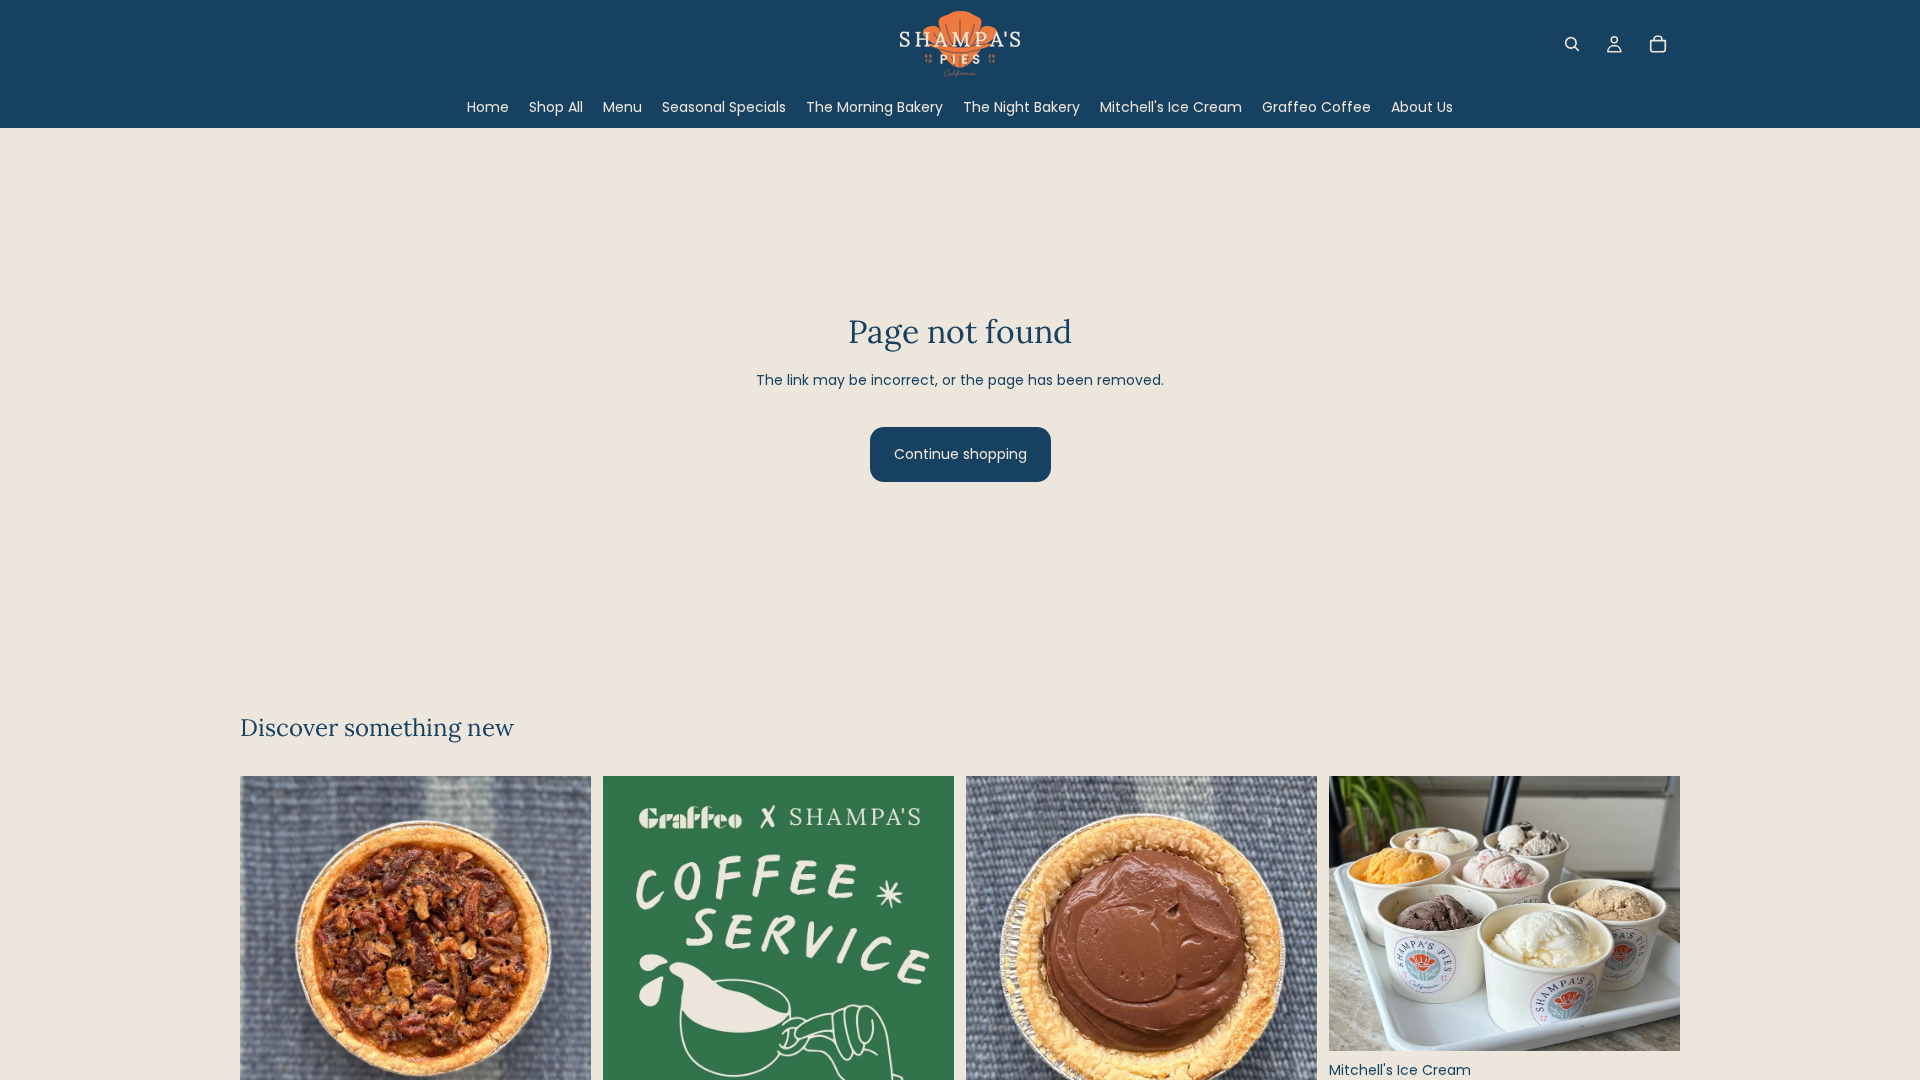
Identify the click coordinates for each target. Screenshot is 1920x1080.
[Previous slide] (633, 995)
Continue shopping (960, 454)
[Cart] (1658, 44)
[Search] (1572, 44)
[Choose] (1649, 1020)
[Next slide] (924, 995)
